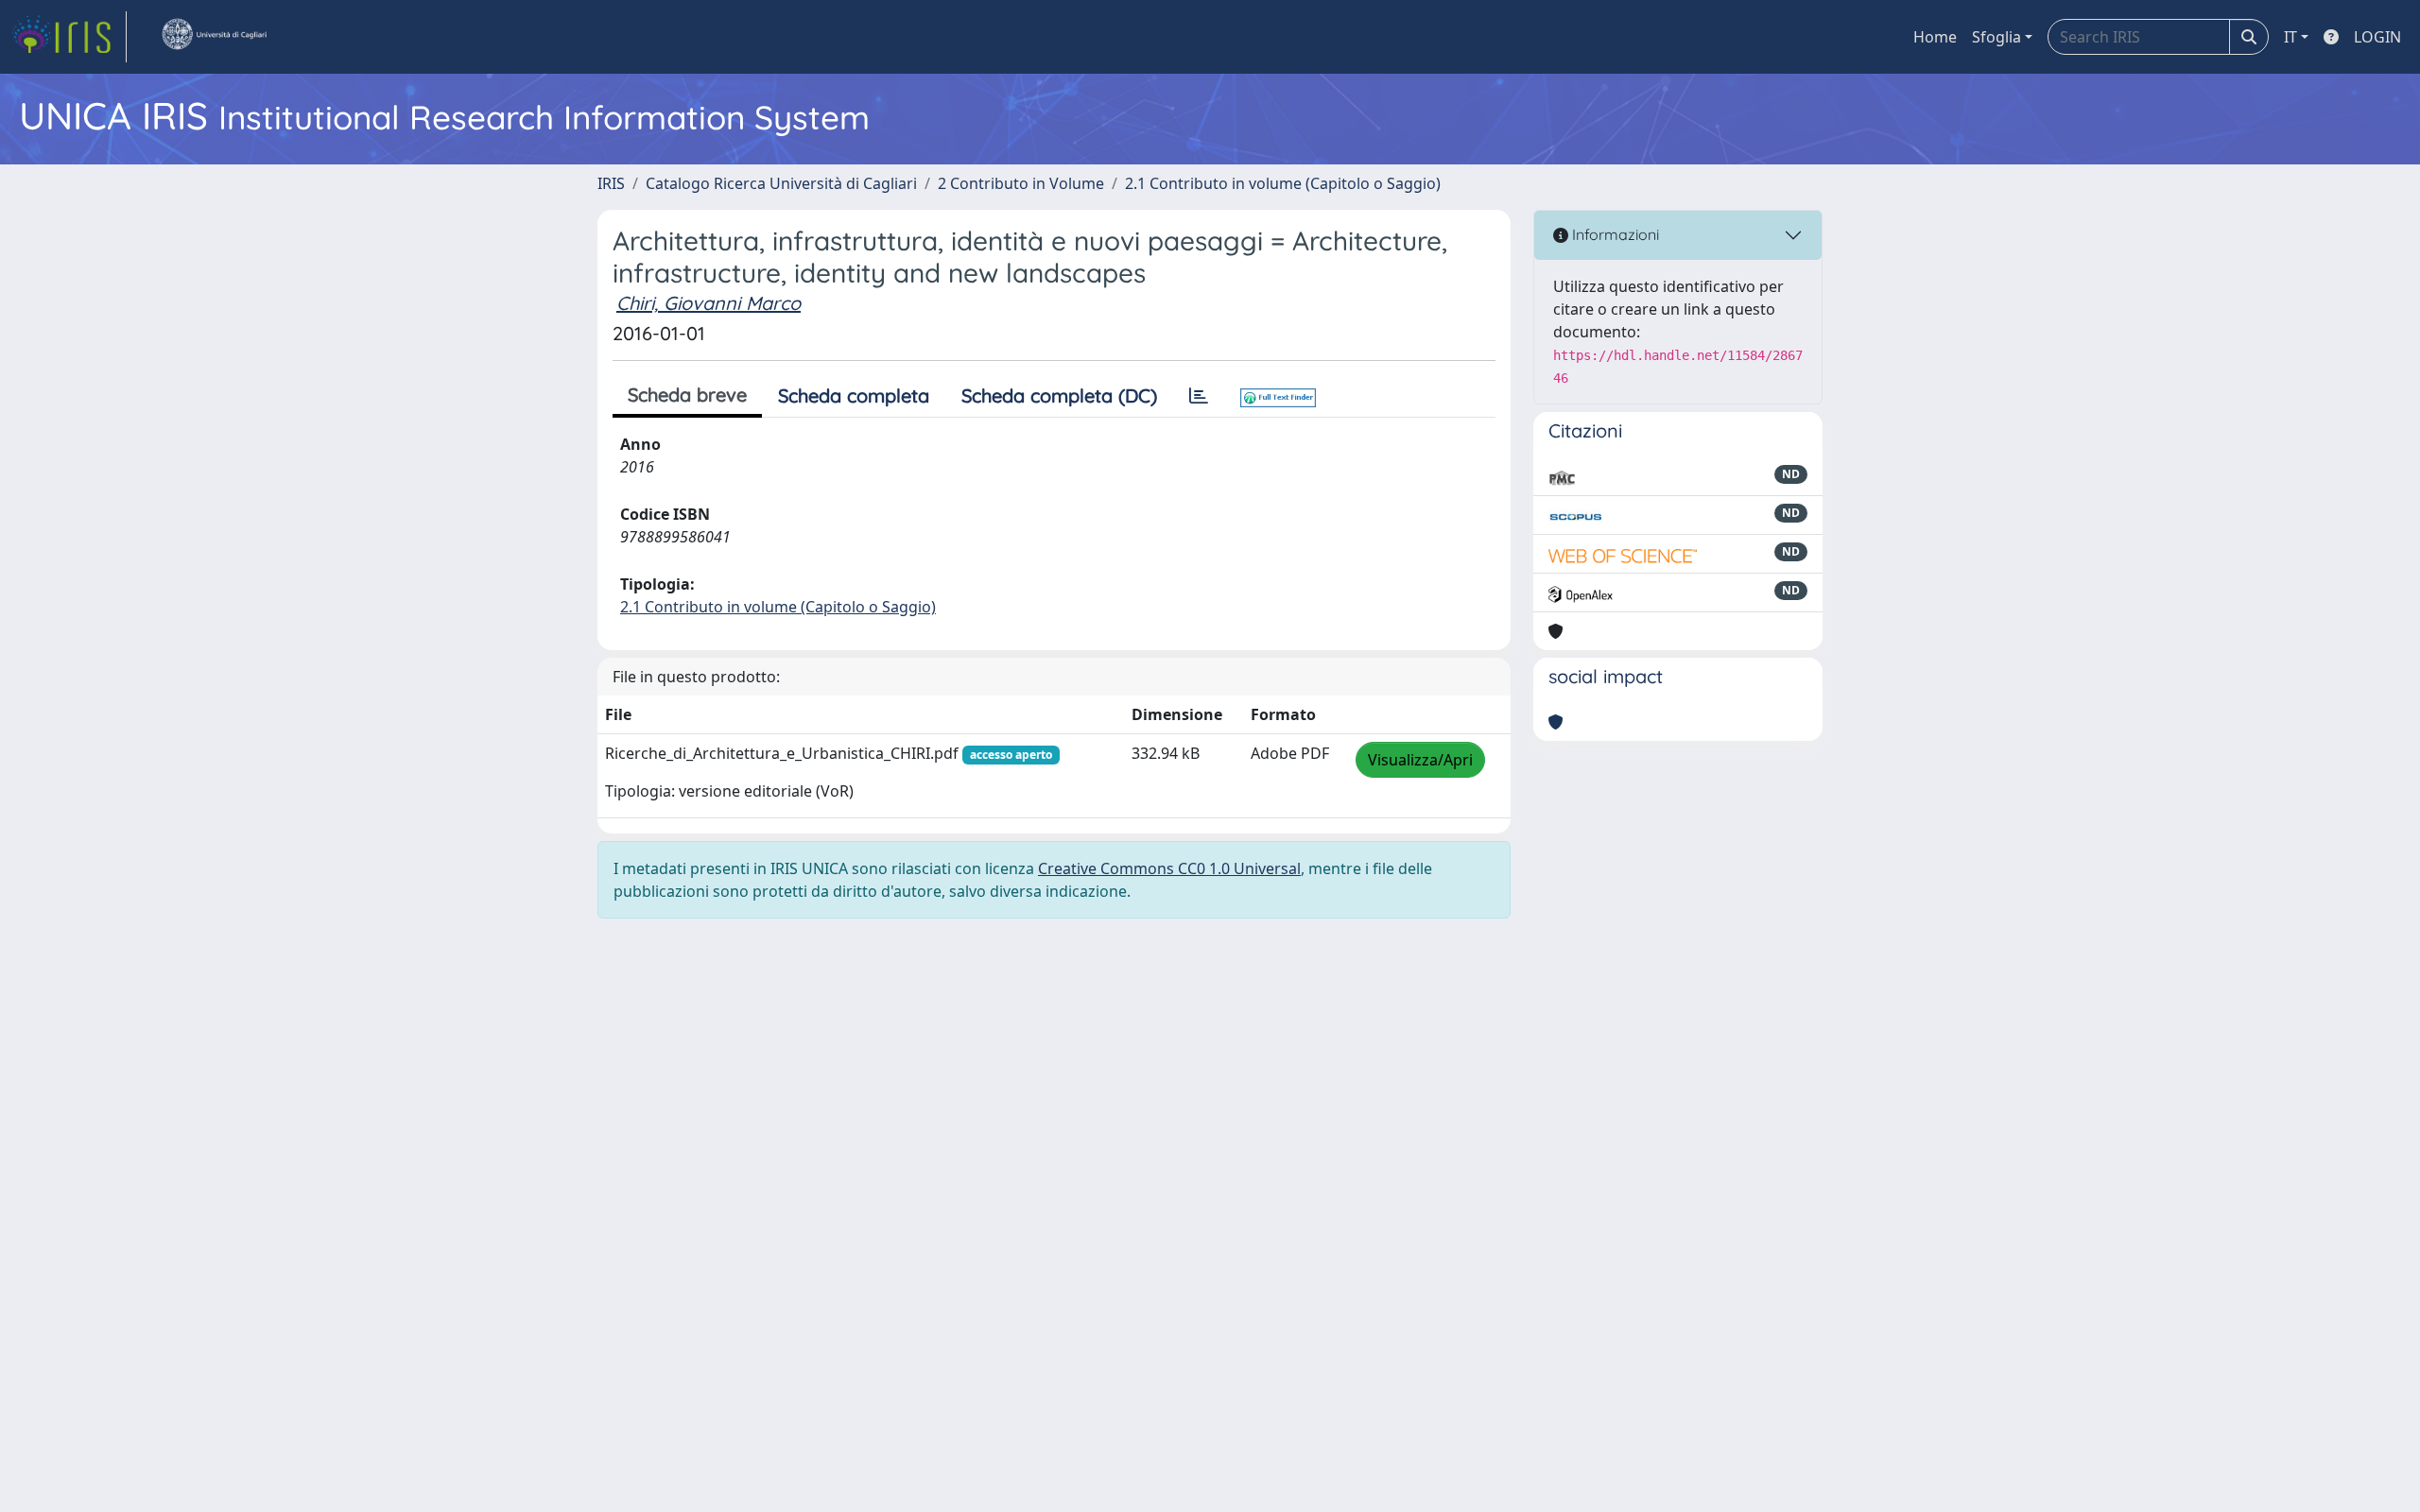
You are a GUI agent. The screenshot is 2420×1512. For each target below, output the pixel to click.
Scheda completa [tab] (854, 395)
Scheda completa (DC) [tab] (1059, 395)
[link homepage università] (214, 37)
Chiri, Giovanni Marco (709, 303)
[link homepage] (69, 37)
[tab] (1199, 396)
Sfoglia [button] (1996, 37)
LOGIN (2377, 37)
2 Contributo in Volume (1021, 183)
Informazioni (1614, 234)
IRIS (611, 183)
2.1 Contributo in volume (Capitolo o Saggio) (1283, 183)
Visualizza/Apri (1420, 760)
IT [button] (2290, 37)
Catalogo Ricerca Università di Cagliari (781, 183)
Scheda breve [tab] (687, 395)
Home (1935, 37)
